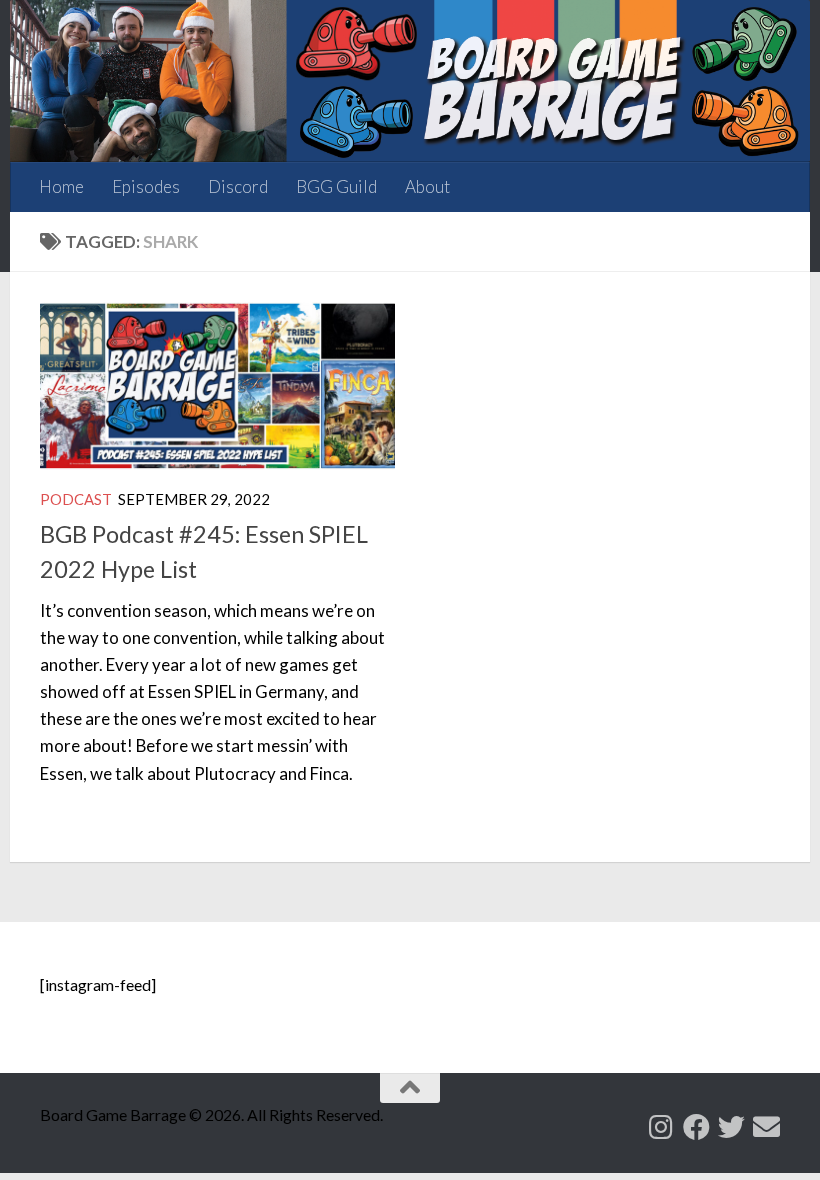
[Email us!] (766, 1126)
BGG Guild (336, 186)
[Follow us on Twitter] (731, 1126)
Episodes (146, 186)
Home (61, 186)
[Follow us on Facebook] (696, 1126)
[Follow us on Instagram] (661, 1126)
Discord (238, 186)
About (427, 186)
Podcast (76, 499)
